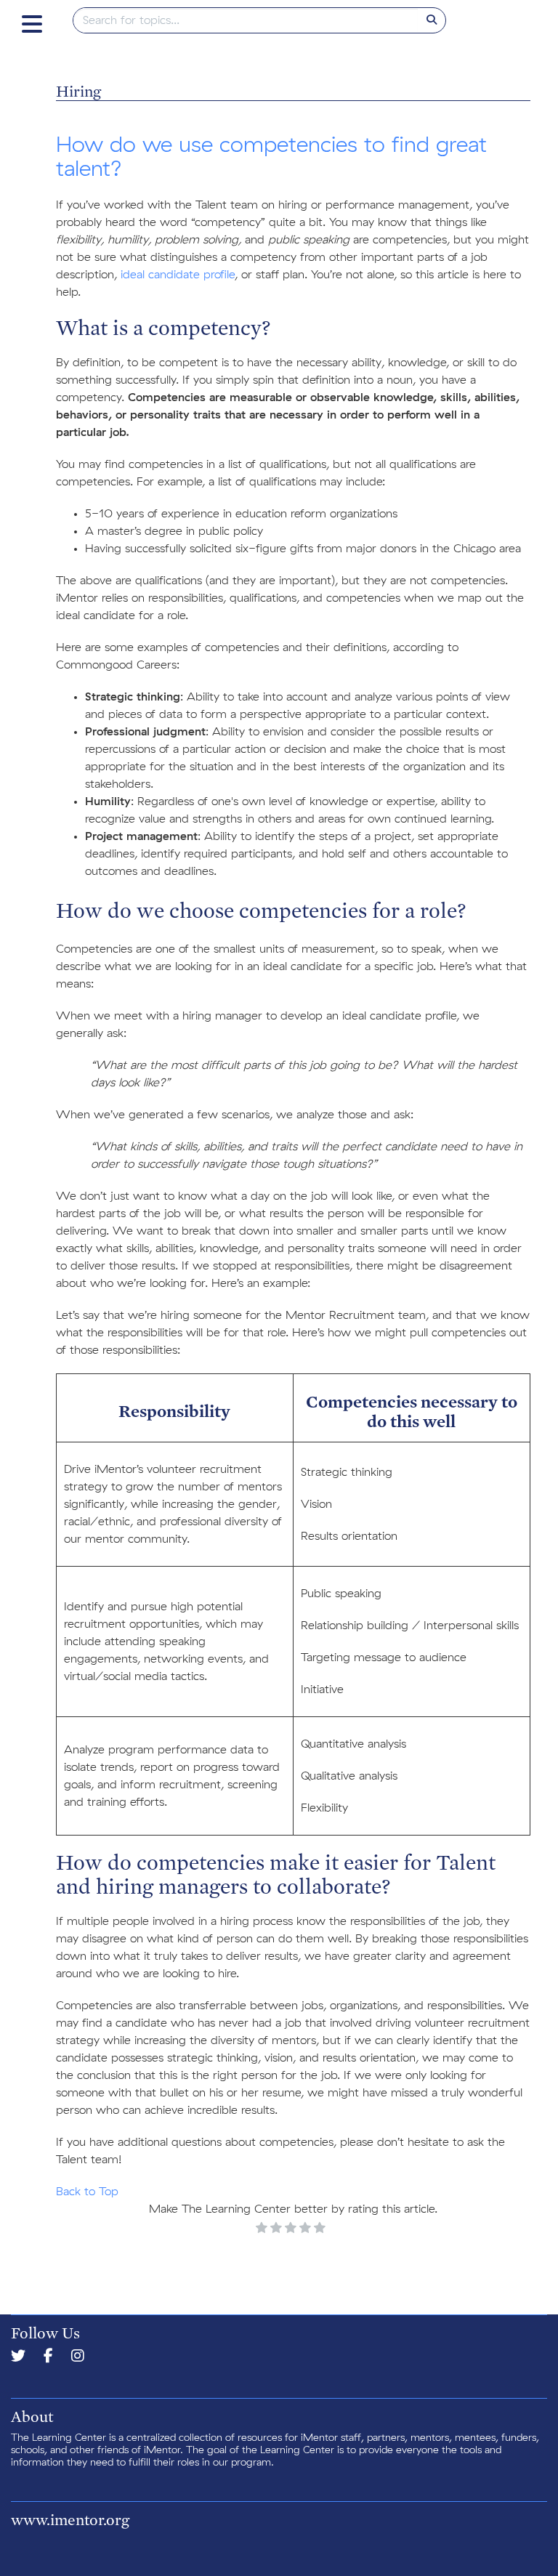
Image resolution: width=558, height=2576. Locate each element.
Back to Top (87, 2192)
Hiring (78, 91)
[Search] (432, 20)
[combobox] (246, 20)
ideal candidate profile (178, 275)
